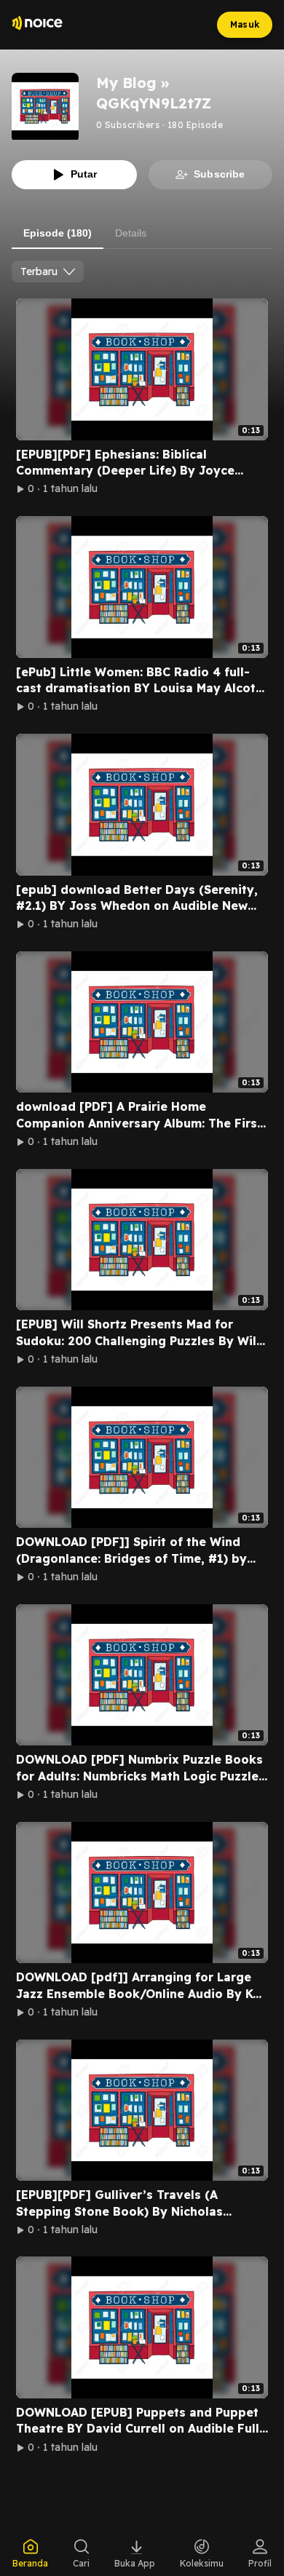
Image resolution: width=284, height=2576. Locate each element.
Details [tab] (131, 233)
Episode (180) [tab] (58, 233)
